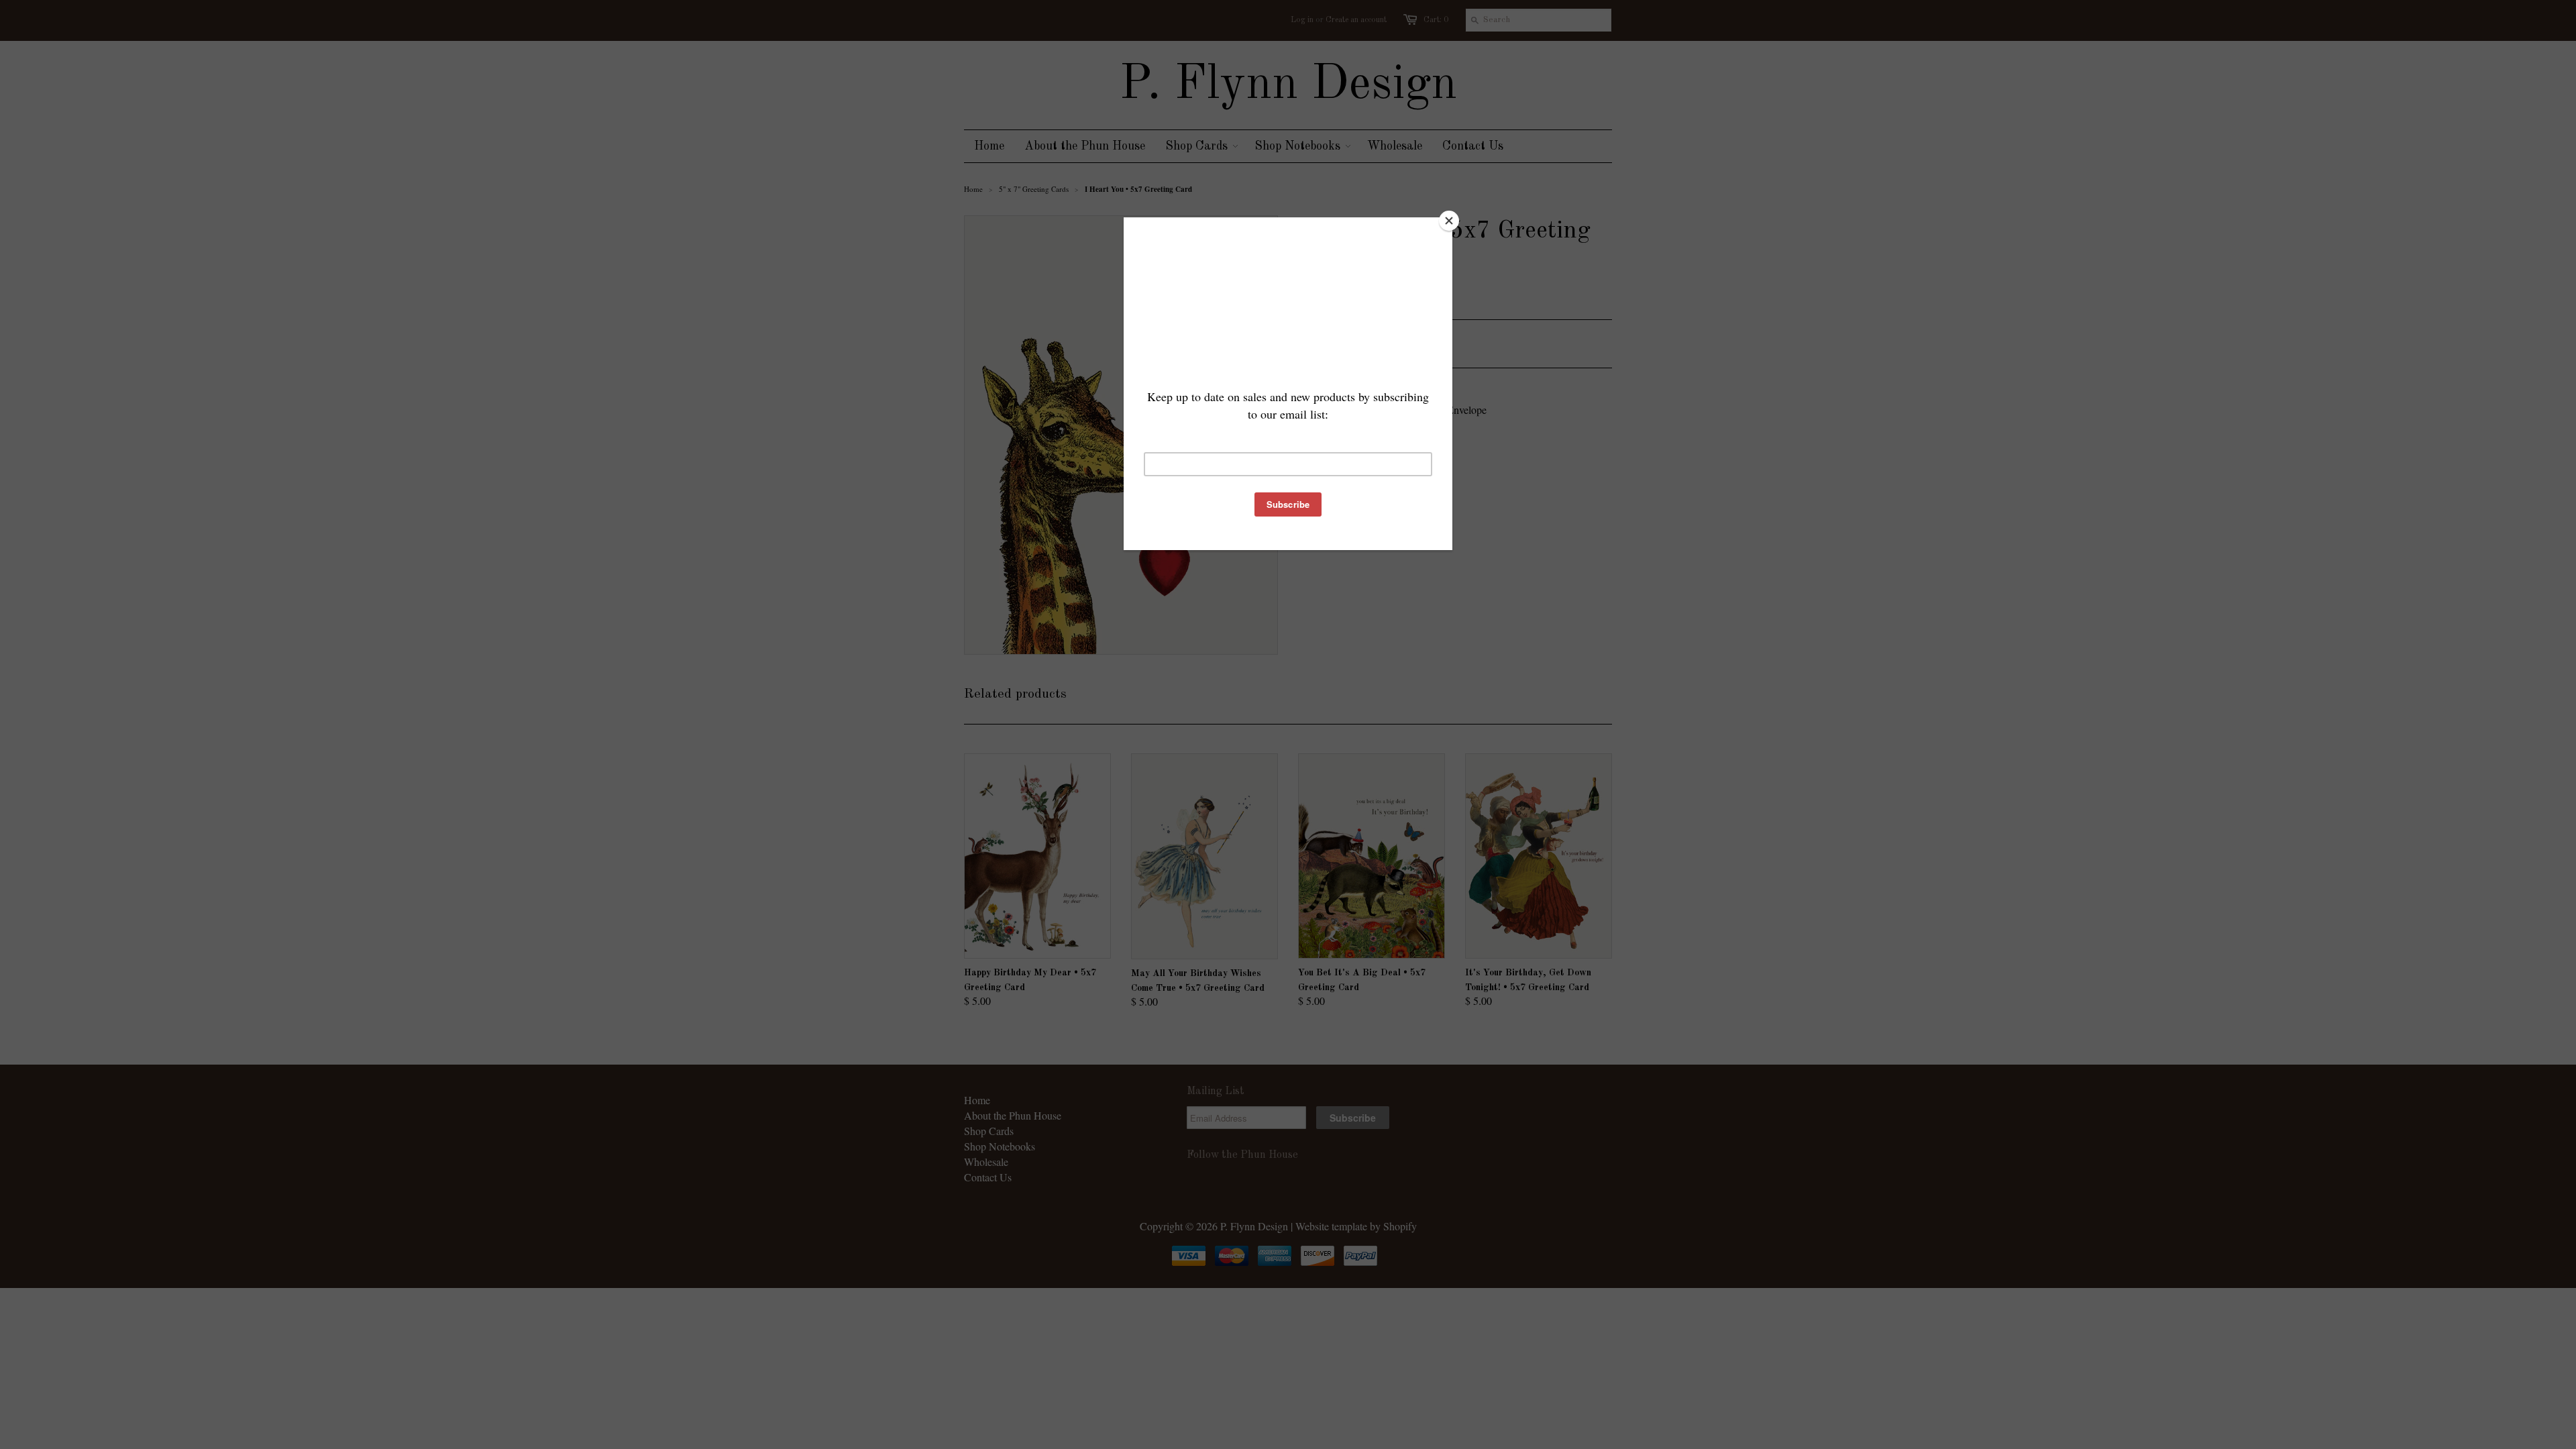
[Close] (1449, 221)
